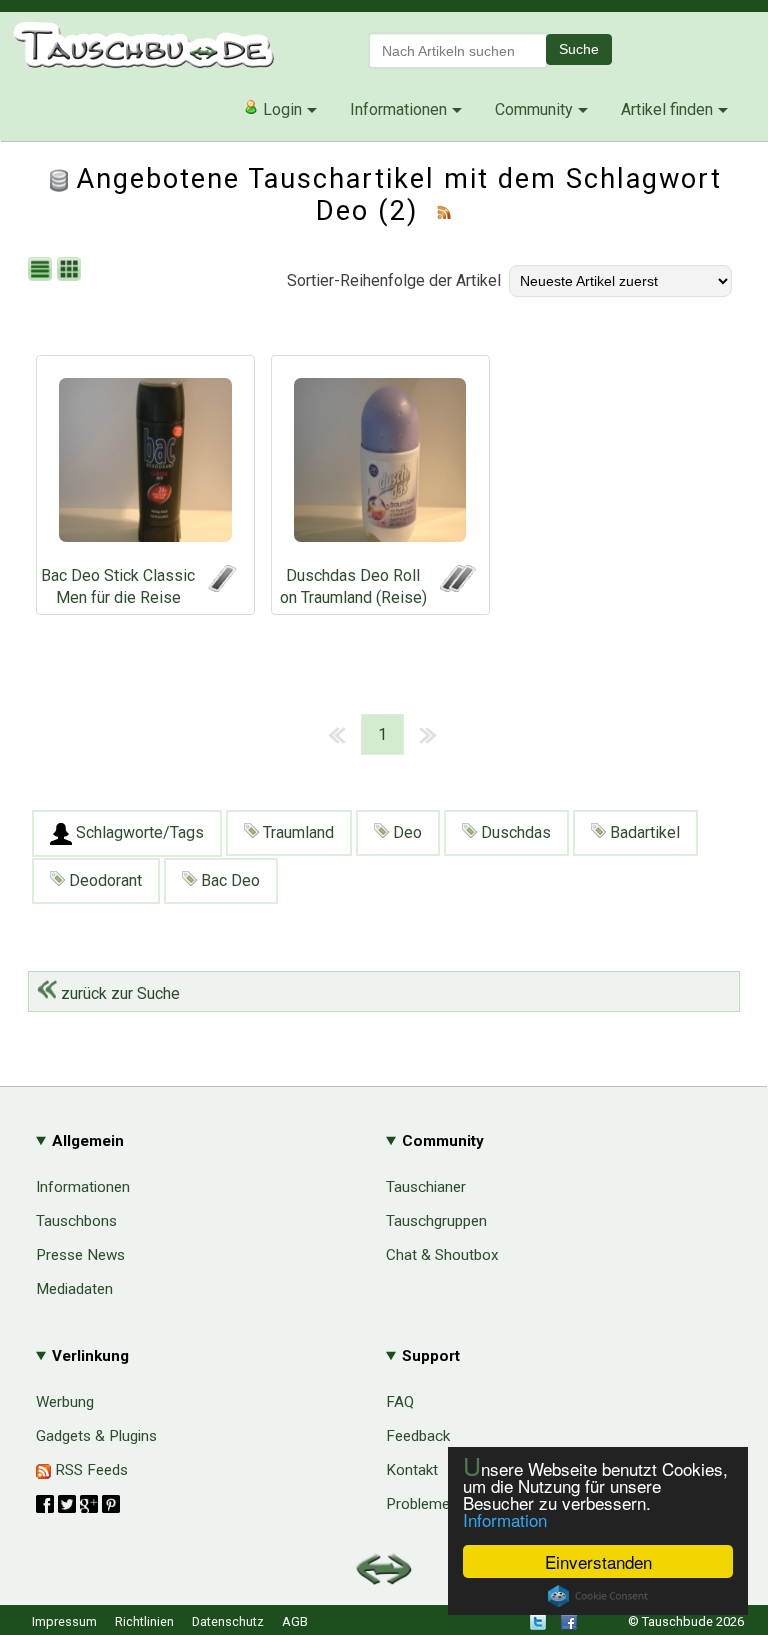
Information (505, 1519)
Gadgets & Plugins (96, 1436)
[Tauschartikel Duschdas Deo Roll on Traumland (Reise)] (380, 465)
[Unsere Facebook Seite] (569, 1625)
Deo (405, 832)
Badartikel (643, 832)
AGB (295, 1621)
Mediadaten (74, 1289)
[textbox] (458, 50)
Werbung (65, 1402)
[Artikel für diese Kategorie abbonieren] (444, 211)
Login (280, 109)
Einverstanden (598, 1561)
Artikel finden (667, 109)
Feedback (418, 1436)
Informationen (398, 109)
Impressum (64, 1621)
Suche (579, 49)
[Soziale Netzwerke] (78, 1504)
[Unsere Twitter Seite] (538, 1625)
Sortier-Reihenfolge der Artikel (394, 280)
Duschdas (514, 832)
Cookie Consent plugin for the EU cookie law (598, 1596)
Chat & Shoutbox (442, 1255)
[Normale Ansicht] (42, 270)
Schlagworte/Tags (138, 832)
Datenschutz (228, 1621)
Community (534, 109)
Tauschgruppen (436, 1221)
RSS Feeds (89, 1470)
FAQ (400, 1402)
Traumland (296, 832)
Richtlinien (144, 1621)
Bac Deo (228, 880)
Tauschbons (76, 1221)
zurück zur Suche (118, 993)
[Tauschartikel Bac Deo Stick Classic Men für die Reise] (145, 465)
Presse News (80, 1255)
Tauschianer (426, 1187)
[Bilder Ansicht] (71, 270)
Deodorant (103, 880)
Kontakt (412, 1470)
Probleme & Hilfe (442, 1504)
